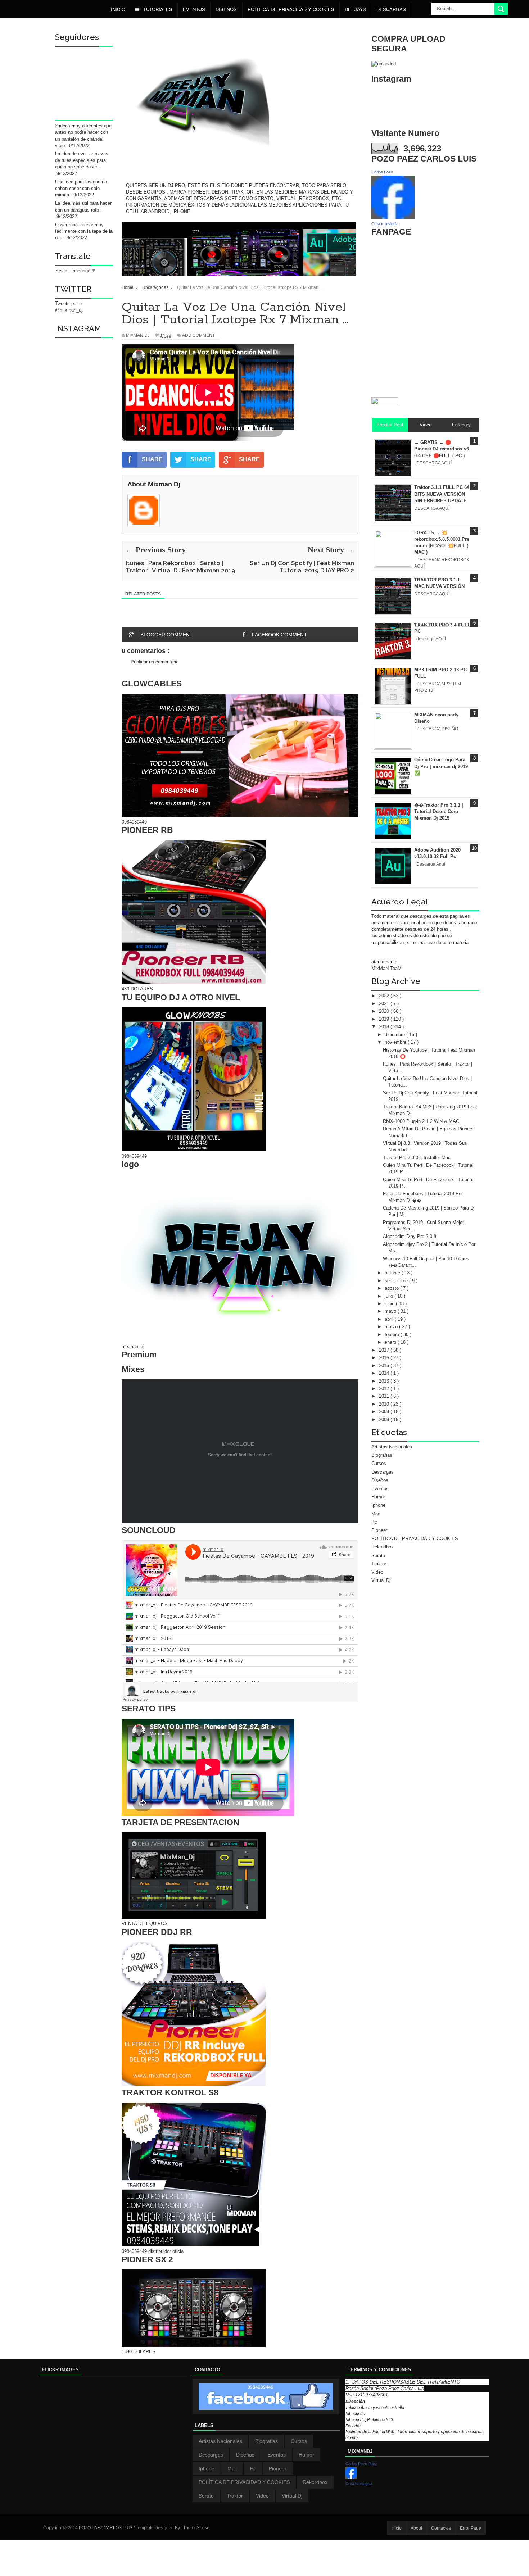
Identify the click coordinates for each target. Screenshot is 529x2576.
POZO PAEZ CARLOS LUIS (106, 2528)
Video (377, 1572)
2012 (385, 1389)
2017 (385, 1350)
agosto (392, 1288)
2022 (385, 996)
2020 (385, 1011)
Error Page (471, 2528)
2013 (385, 1381)
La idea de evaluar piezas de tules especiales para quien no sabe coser (82, 160)
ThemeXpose (196, 2528)
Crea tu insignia (385, 224)
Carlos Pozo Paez (361, 2464)
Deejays (355, 9)
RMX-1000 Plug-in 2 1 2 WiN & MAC (421, 1121)
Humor (378, 1497)
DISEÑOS (226, 9)
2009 (385, 1412)
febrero (393, 1335)
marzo (392, 1327)
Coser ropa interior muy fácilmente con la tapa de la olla (84, 231)
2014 (385, 1373)
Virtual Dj (381, 1580)
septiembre (397, 1281)
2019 (385, 1019)
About (416, 2528)
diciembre (395, 1035)
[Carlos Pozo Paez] (351, 2477)
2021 (385, 1004)
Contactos (441, 2528)
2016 (385, 1358)
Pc (374, 1522)
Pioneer (379, 1530)
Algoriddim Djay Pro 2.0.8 (410, 1236)
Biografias (382, 1455)
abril (390, 1319)
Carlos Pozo (382, 172)
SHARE (152, 459)
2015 (385, 1366)
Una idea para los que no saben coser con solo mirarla (81, 188)
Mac (376, 1514)
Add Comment (198, 335)
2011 (385, 1396)
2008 (385, 1419)
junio (390, 1304)
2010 (385, 1404)
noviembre (396, 1042)
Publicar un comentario (155, 662)
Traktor (379, 1564)
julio (390, 1296)
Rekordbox (383, 1547)
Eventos (194, 9)
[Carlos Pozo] (393, 217)
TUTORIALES (157, 9)
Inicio (118, 9)
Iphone (378, 1505)
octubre (393, 1273)
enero (391, 1342)
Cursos (379, 1463)
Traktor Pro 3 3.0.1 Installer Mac (417, 1158)
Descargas (391, 9)
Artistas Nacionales (392, 1447)
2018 (385, 1027)
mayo (391, 1311)
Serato (378, 1555)
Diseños (380, 1480)
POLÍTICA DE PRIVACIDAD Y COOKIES (291, 9)
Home (128, 287)
